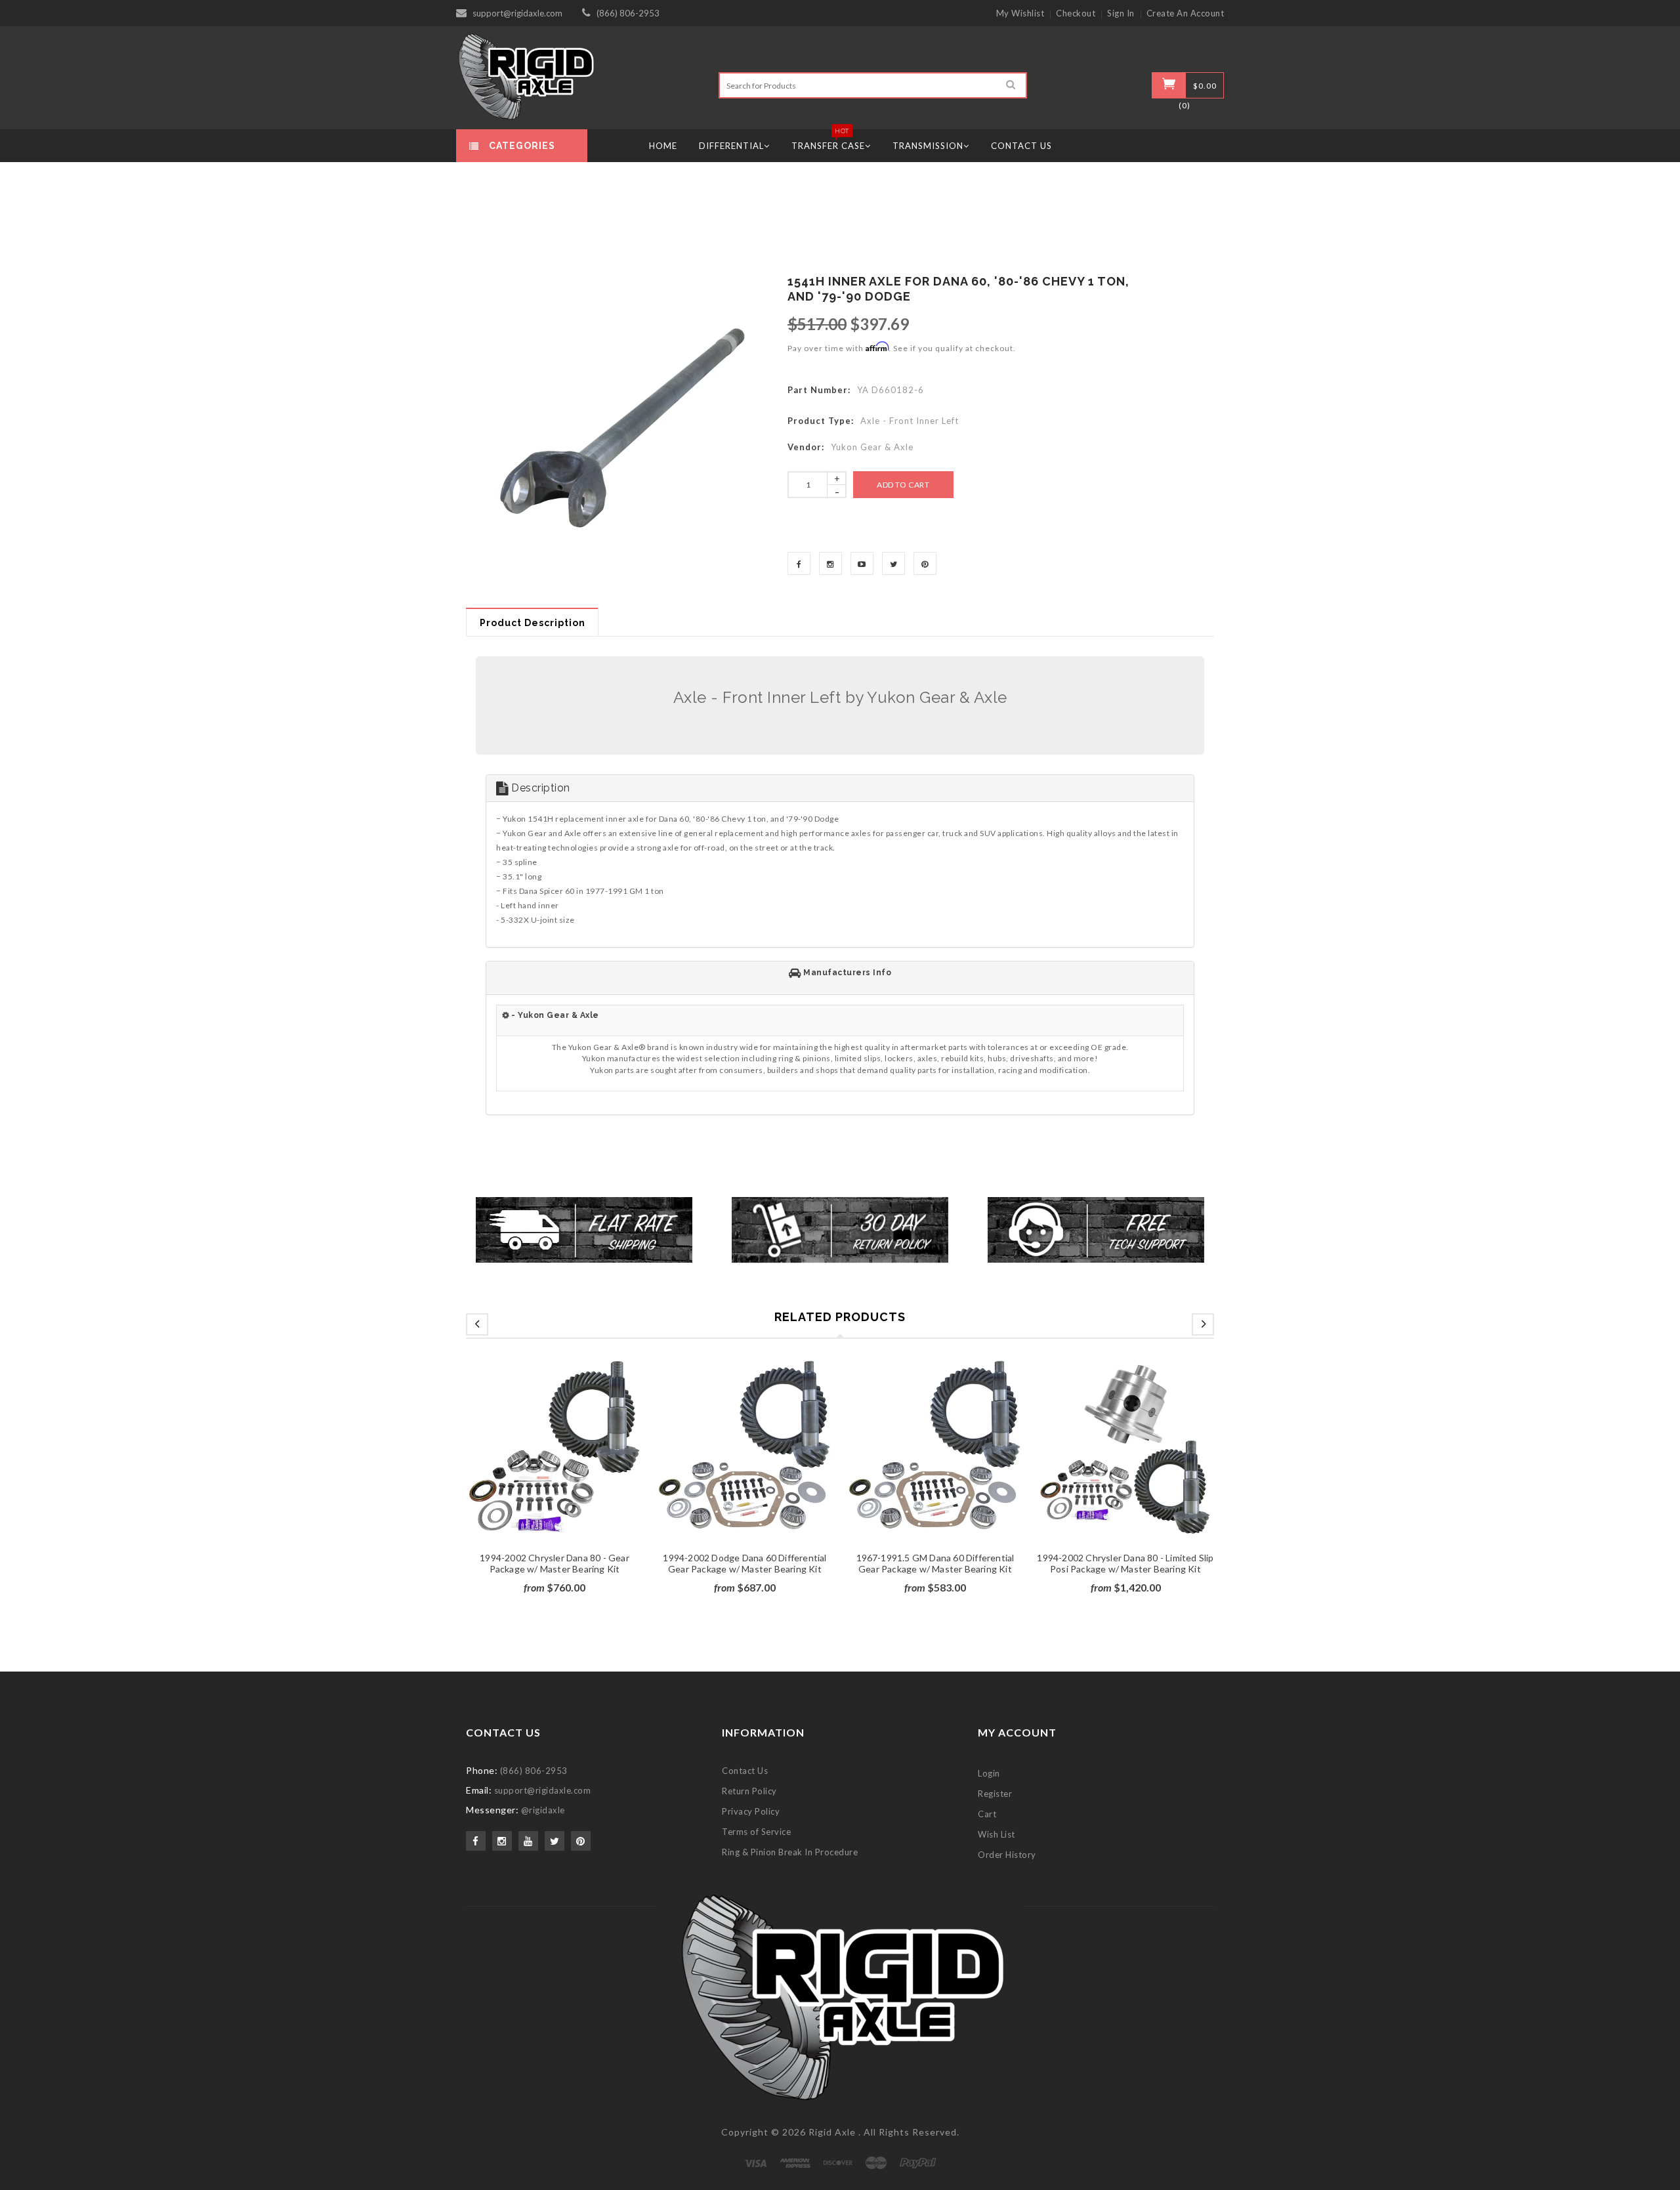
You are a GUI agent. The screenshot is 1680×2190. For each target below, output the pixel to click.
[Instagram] (830, 563)
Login (989, 1773)
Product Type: (821, 421)
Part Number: (819, 390)
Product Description (533, 623)
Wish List (997, 1834)
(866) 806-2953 (628, 13)
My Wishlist (1020, 13)
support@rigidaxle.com (517, 13)
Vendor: (806, 447)
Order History (1007, 1855)
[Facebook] (799, 563)
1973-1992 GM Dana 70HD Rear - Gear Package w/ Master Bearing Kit (935, 1563)
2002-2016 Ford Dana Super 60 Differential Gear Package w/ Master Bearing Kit (745, 1569)
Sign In (1121, 13)
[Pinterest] (925, 563)
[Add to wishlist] (555, 1465)
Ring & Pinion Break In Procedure (790, 1852)
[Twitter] (893, 563)
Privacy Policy (751, 1811)
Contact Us (745, 1771)
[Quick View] (579, 1465)
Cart (987, 1814)
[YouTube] (862, 563)
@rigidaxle (543, 1810)
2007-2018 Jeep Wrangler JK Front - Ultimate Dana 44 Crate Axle (555, 1563)
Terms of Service (756, 1832)
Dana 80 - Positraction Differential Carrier (1125, 1558)
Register (995, 1794)
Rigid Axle (832, 2132)
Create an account (1186, 13)
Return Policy (749, 1791)
